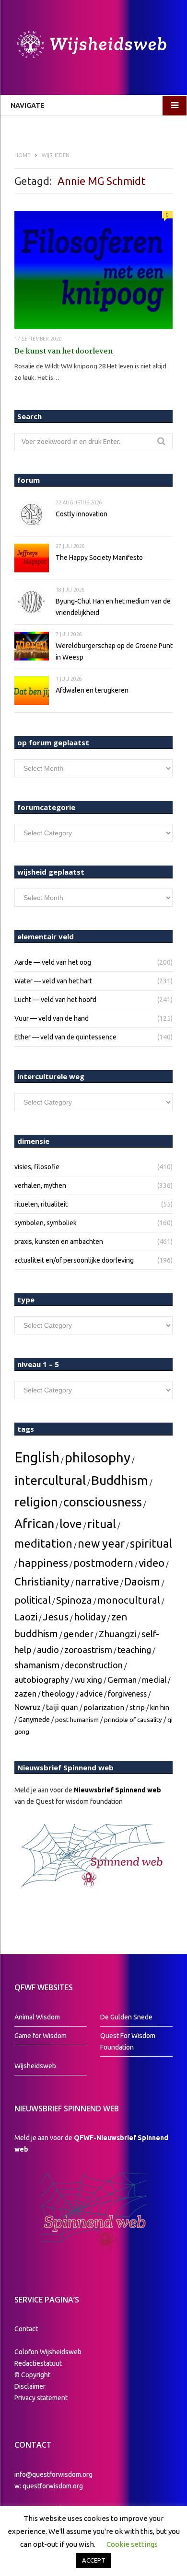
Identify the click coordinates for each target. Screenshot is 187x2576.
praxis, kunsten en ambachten (59, 1242)
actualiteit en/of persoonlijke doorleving (74, 1260)
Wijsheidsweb (35, 2066)
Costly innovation (82, 514)
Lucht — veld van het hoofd (55, 1000)
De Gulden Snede (126, 2017)
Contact (26, 2329)
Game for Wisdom (41, 2036)
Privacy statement (41, 2398)
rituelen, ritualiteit (41, 1204)
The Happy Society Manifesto (99, 558)
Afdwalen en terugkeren (92, 690)
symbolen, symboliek (46, 1223)
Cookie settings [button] (132, 2544)
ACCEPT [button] (94, 2560)
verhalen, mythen (40, 1185)
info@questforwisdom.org (53, 2474)
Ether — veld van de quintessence (65, 1037)
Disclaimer (30, 2386)
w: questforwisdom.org (49, 2486)
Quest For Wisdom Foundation (128, 2041)
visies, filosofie (37, 1167)
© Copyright (32, 2375)
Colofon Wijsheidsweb (48, 2352)
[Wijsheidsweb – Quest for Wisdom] (93, 46)
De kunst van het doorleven (64, 351)
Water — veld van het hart (53, 981)
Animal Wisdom (37, 2017)
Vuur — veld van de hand (52, 1018)
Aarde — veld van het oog (53, 962)
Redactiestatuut (39, 2363)
